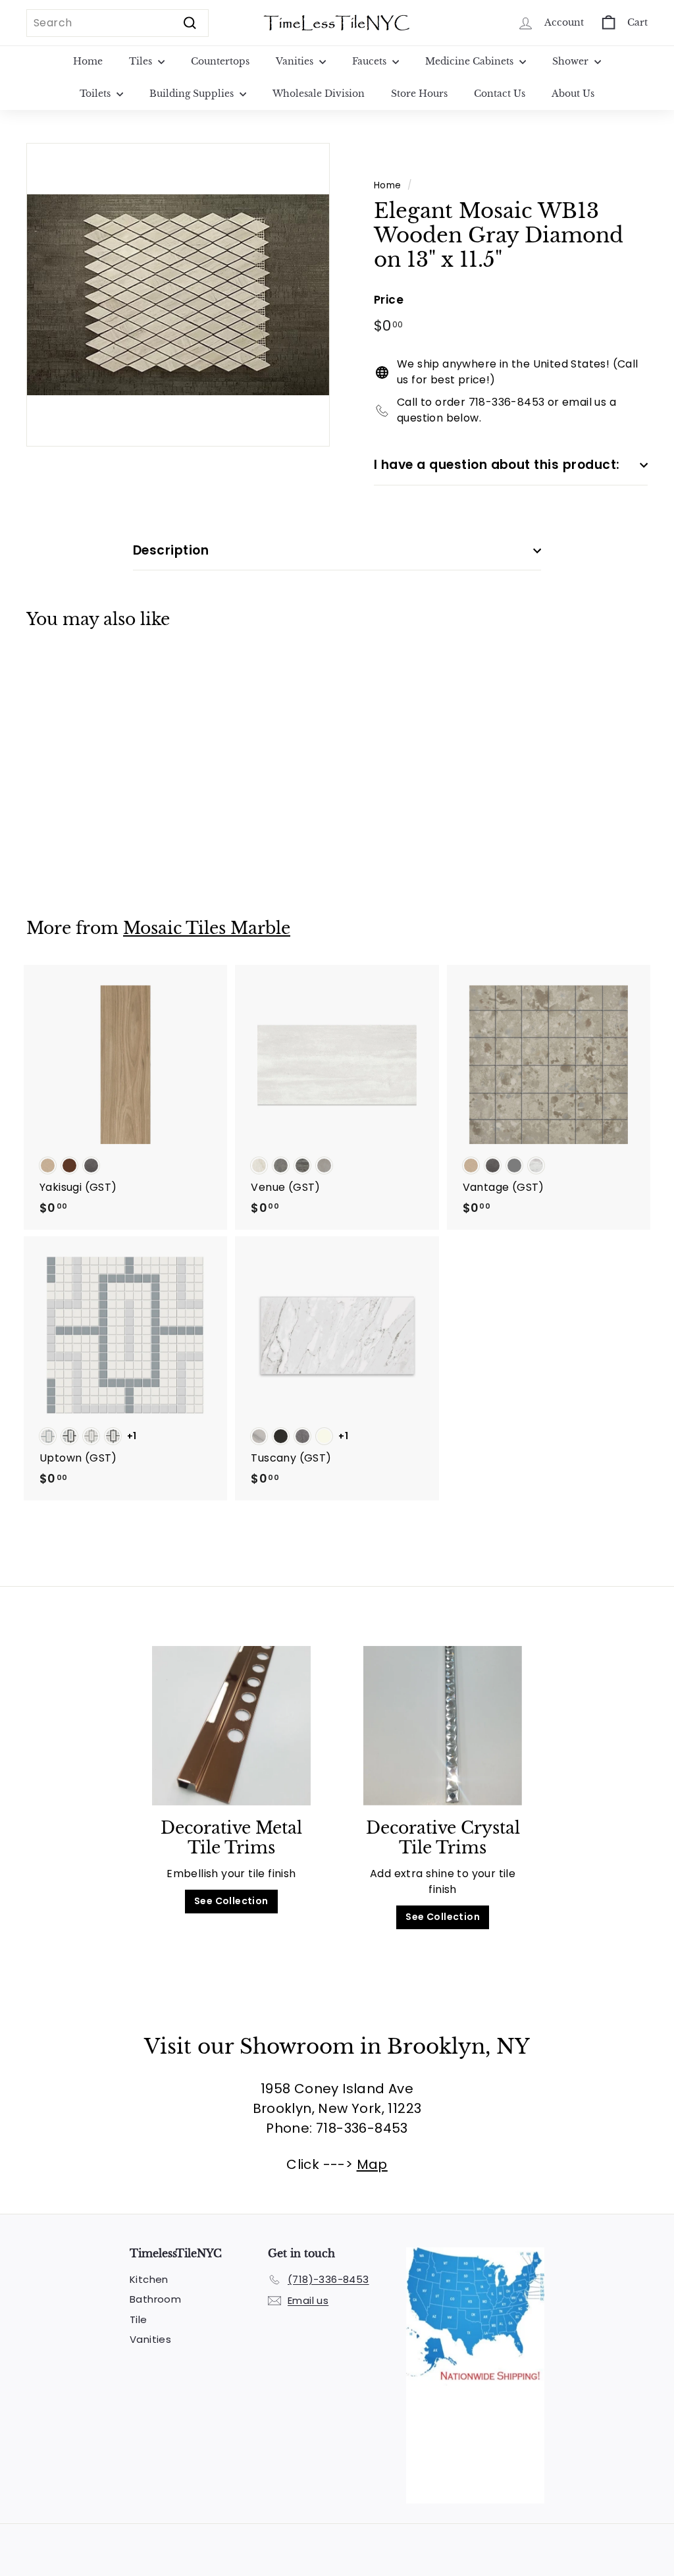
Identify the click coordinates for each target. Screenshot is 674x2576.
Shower (572, 61)
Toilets (96, 94)
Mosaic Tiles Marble (207, 928)
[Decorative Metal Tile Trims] (231, 1726)
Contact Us (500, 94)
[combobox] (117, 23)
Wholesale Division (319, 94)
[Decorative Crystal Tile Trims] (443, 1726)
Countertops (220, 61)
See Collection (231, 1901)
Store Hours (419, 94)
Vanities (296, 61)
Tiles (142, 61)
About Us (573, 94)
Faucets (371, 61)
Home (88, 61)
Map (372, 2164)
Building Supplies (193, 94)
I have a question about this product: (497, 465)
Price (389, 300)
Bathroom (155, 2299)
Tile (139, 2319)
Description (171, 550)
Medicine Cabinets (471, 61)
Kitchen (149, 2279)
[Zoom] (178, 295)
